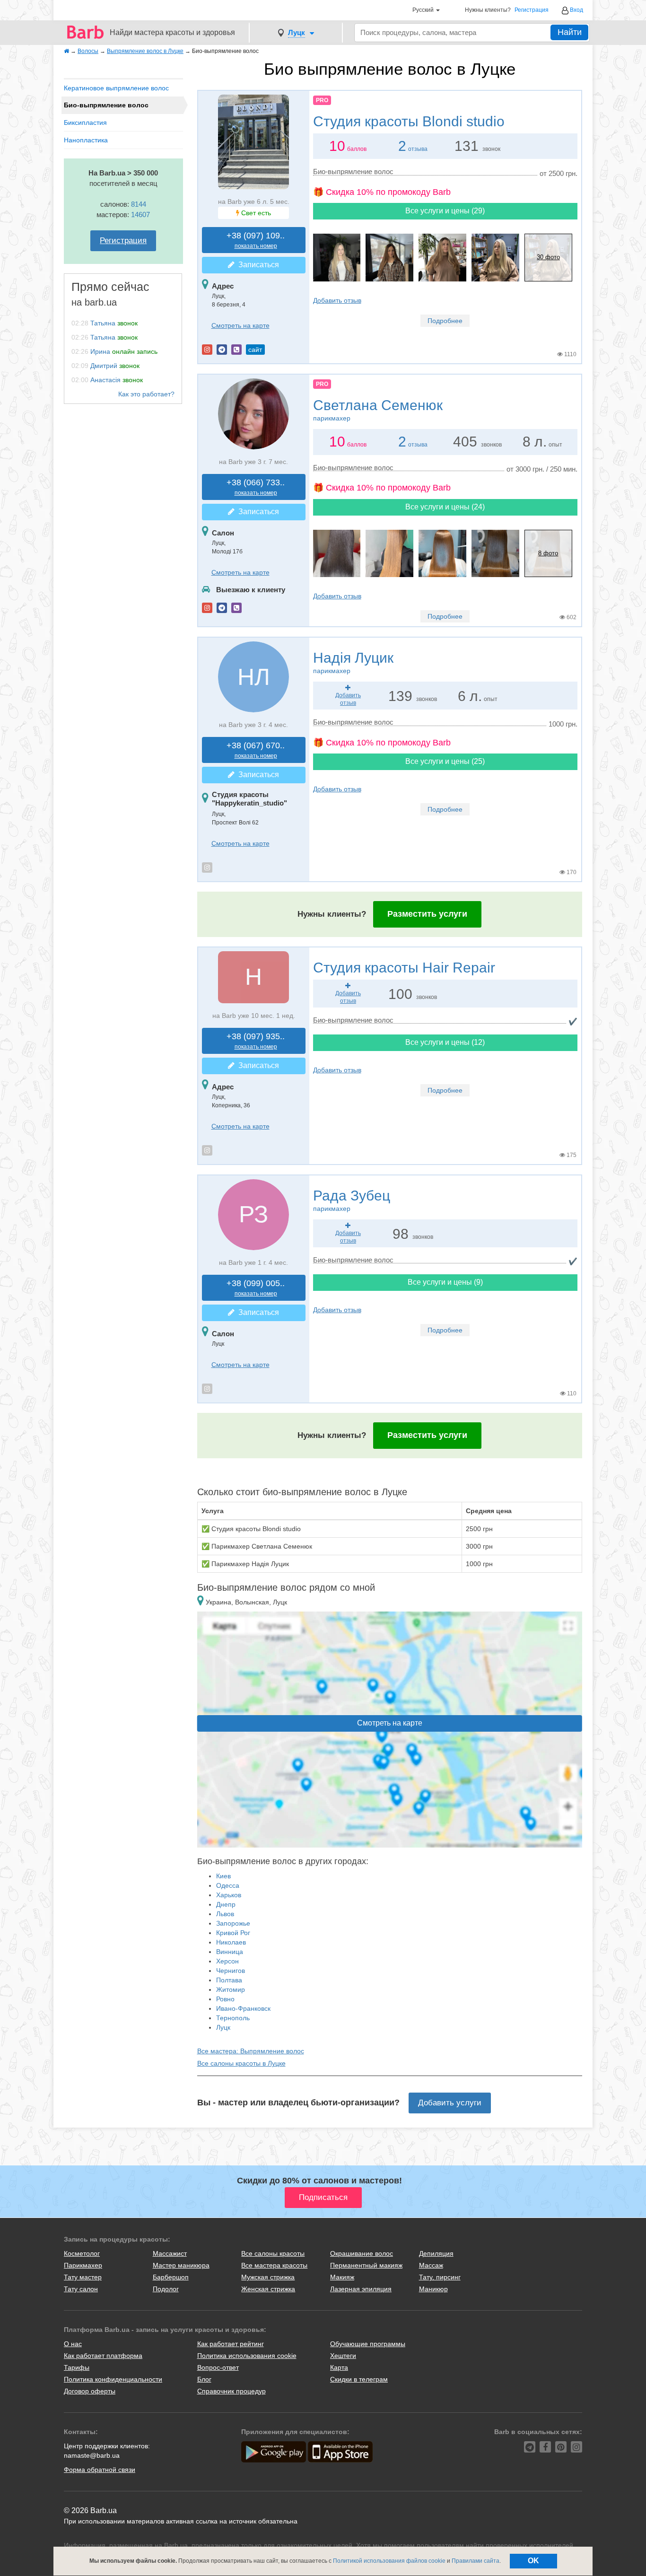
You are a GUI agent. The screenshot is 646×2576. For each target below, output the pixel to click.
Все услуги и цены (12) (445, 1042)
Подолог (166, 2289)
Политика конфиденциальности (113, 2379)
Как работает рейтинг (231, 2344)
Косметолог (82, 2253)
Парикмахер (83, 2265)
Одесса (228, 1885)
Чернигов (231, 1971)
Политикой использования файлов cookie (389, 2561)
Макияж (342, 2277)
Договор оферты (90, 2391)
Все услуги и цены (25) (445, 761)
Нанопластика (86, 140)
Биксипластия (85, 123)
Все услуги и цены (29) (445, 211)
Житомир (231, 1989)
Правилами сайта (476, 2561)
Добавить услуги (450, 2103)
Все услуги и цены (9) (445, 1282)
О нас (73, 2344)
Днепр (226, 1904)
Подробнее (445, 321)
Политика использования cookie (247, 2356)
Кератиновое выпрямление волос (116, 88)
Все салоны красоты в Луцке (241, 2063)
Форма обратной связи (100, 2470)
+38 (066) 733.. (256, 487)
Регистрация (532, 10)
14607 (140, 215)
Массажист (170, 2253)
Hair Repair (404, 968)
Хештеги (343, 2356)
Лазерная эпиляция (361, 2289)
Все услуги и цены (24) (445, 507)
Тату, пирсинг (440, 2277)
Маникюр (433, 2289)
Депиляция (436, 2253)
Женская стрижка (268, 2289)
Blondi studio (409, 121)
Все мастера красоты (274, 2265)
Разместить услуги (427, 914)
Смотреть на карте (240, 325)
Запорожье (233, 1923)
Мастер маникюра (181, 2265)
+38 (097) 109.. (256, 240)
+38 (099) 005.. (256, 1288)
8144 (139, 204)
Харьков (229, 1895)
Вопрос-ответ (218, 2367)
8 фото (548, 553)
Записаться (257, 265)
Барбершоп (171, 2277)
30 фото (548, 257)
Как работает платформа (103, 2356)
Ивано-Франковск (243, 2008)
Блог (204, 2379)
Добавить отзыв (337, 300)
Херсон (227, 1961)
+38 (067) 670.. (256, 750)
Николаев (231, 1942)
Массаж (431, 2265)
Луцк (223, 2027)
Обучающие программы (368, 2344)
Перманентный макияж (366, 2265)
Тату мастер (83, 2277)
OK (533, 2561)
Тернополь (233, 2018)
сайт (255, 350)
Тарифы (77, 2367)
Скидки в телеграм (359, 2379)
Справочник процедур (231, 2391)
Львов (225, 1914)
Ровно (225, 1999)
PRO (322, 100)
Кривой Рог (233, 1933)
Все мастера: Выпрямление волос (251, 2051)
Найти (570, 32)
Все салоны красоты (273, 2253)
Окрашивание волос (362, 2253)
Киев (223, 1876)
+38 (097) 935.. (256, 1041)
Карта (339, 2367)
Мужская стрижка (268, 2277)
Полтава (229, 1980)
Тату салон (81, 2289)
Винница (230, 1952)
